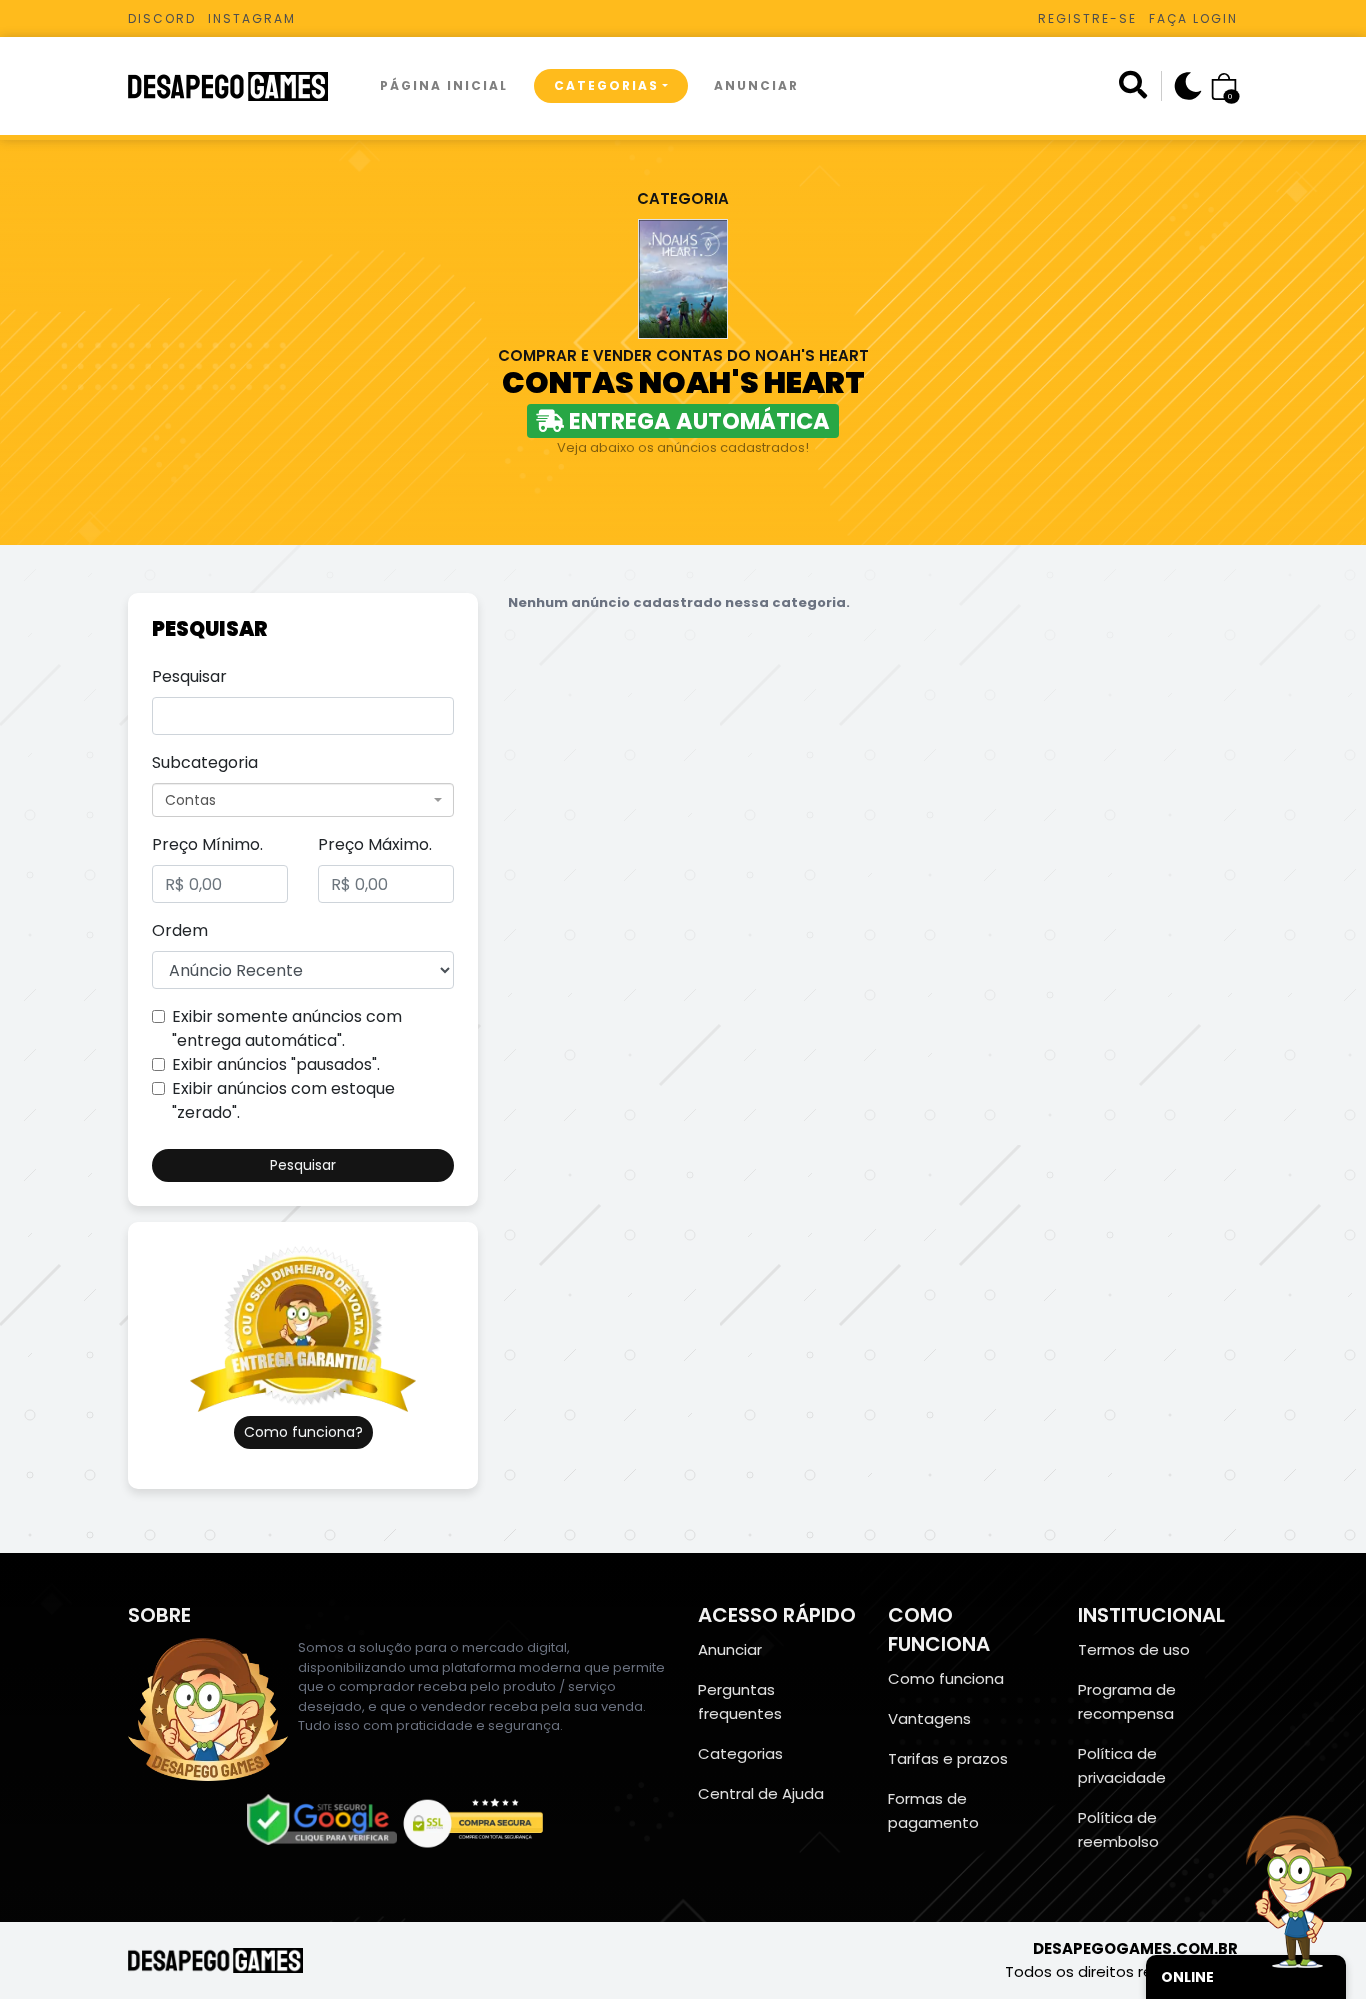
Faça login (1193, 18)
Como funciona (946, 1678)
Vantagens (929, 1718)
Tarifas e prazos (948, 1758)
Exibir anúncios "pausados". (276, 1064)
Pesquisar (189, 676)
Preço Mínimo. (207, 844)
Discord (162, 18)
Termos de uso (1134, 1649)
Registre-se (1087, 18)
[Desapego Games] (241, 86)
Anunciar (756, 85)
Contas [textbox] (190, 800)
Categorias (606, 85)
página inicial (444, 85)
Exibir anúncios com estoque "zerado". (283, 1100)
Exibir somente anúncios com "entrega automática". (287, 1028)
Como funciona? (303, 1432)
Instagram (252, 18)
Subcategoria (205, 762)
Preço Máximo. (375, 844)
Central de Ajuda (761, 1793)
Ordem (180, 930)
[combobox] (303, 800)
